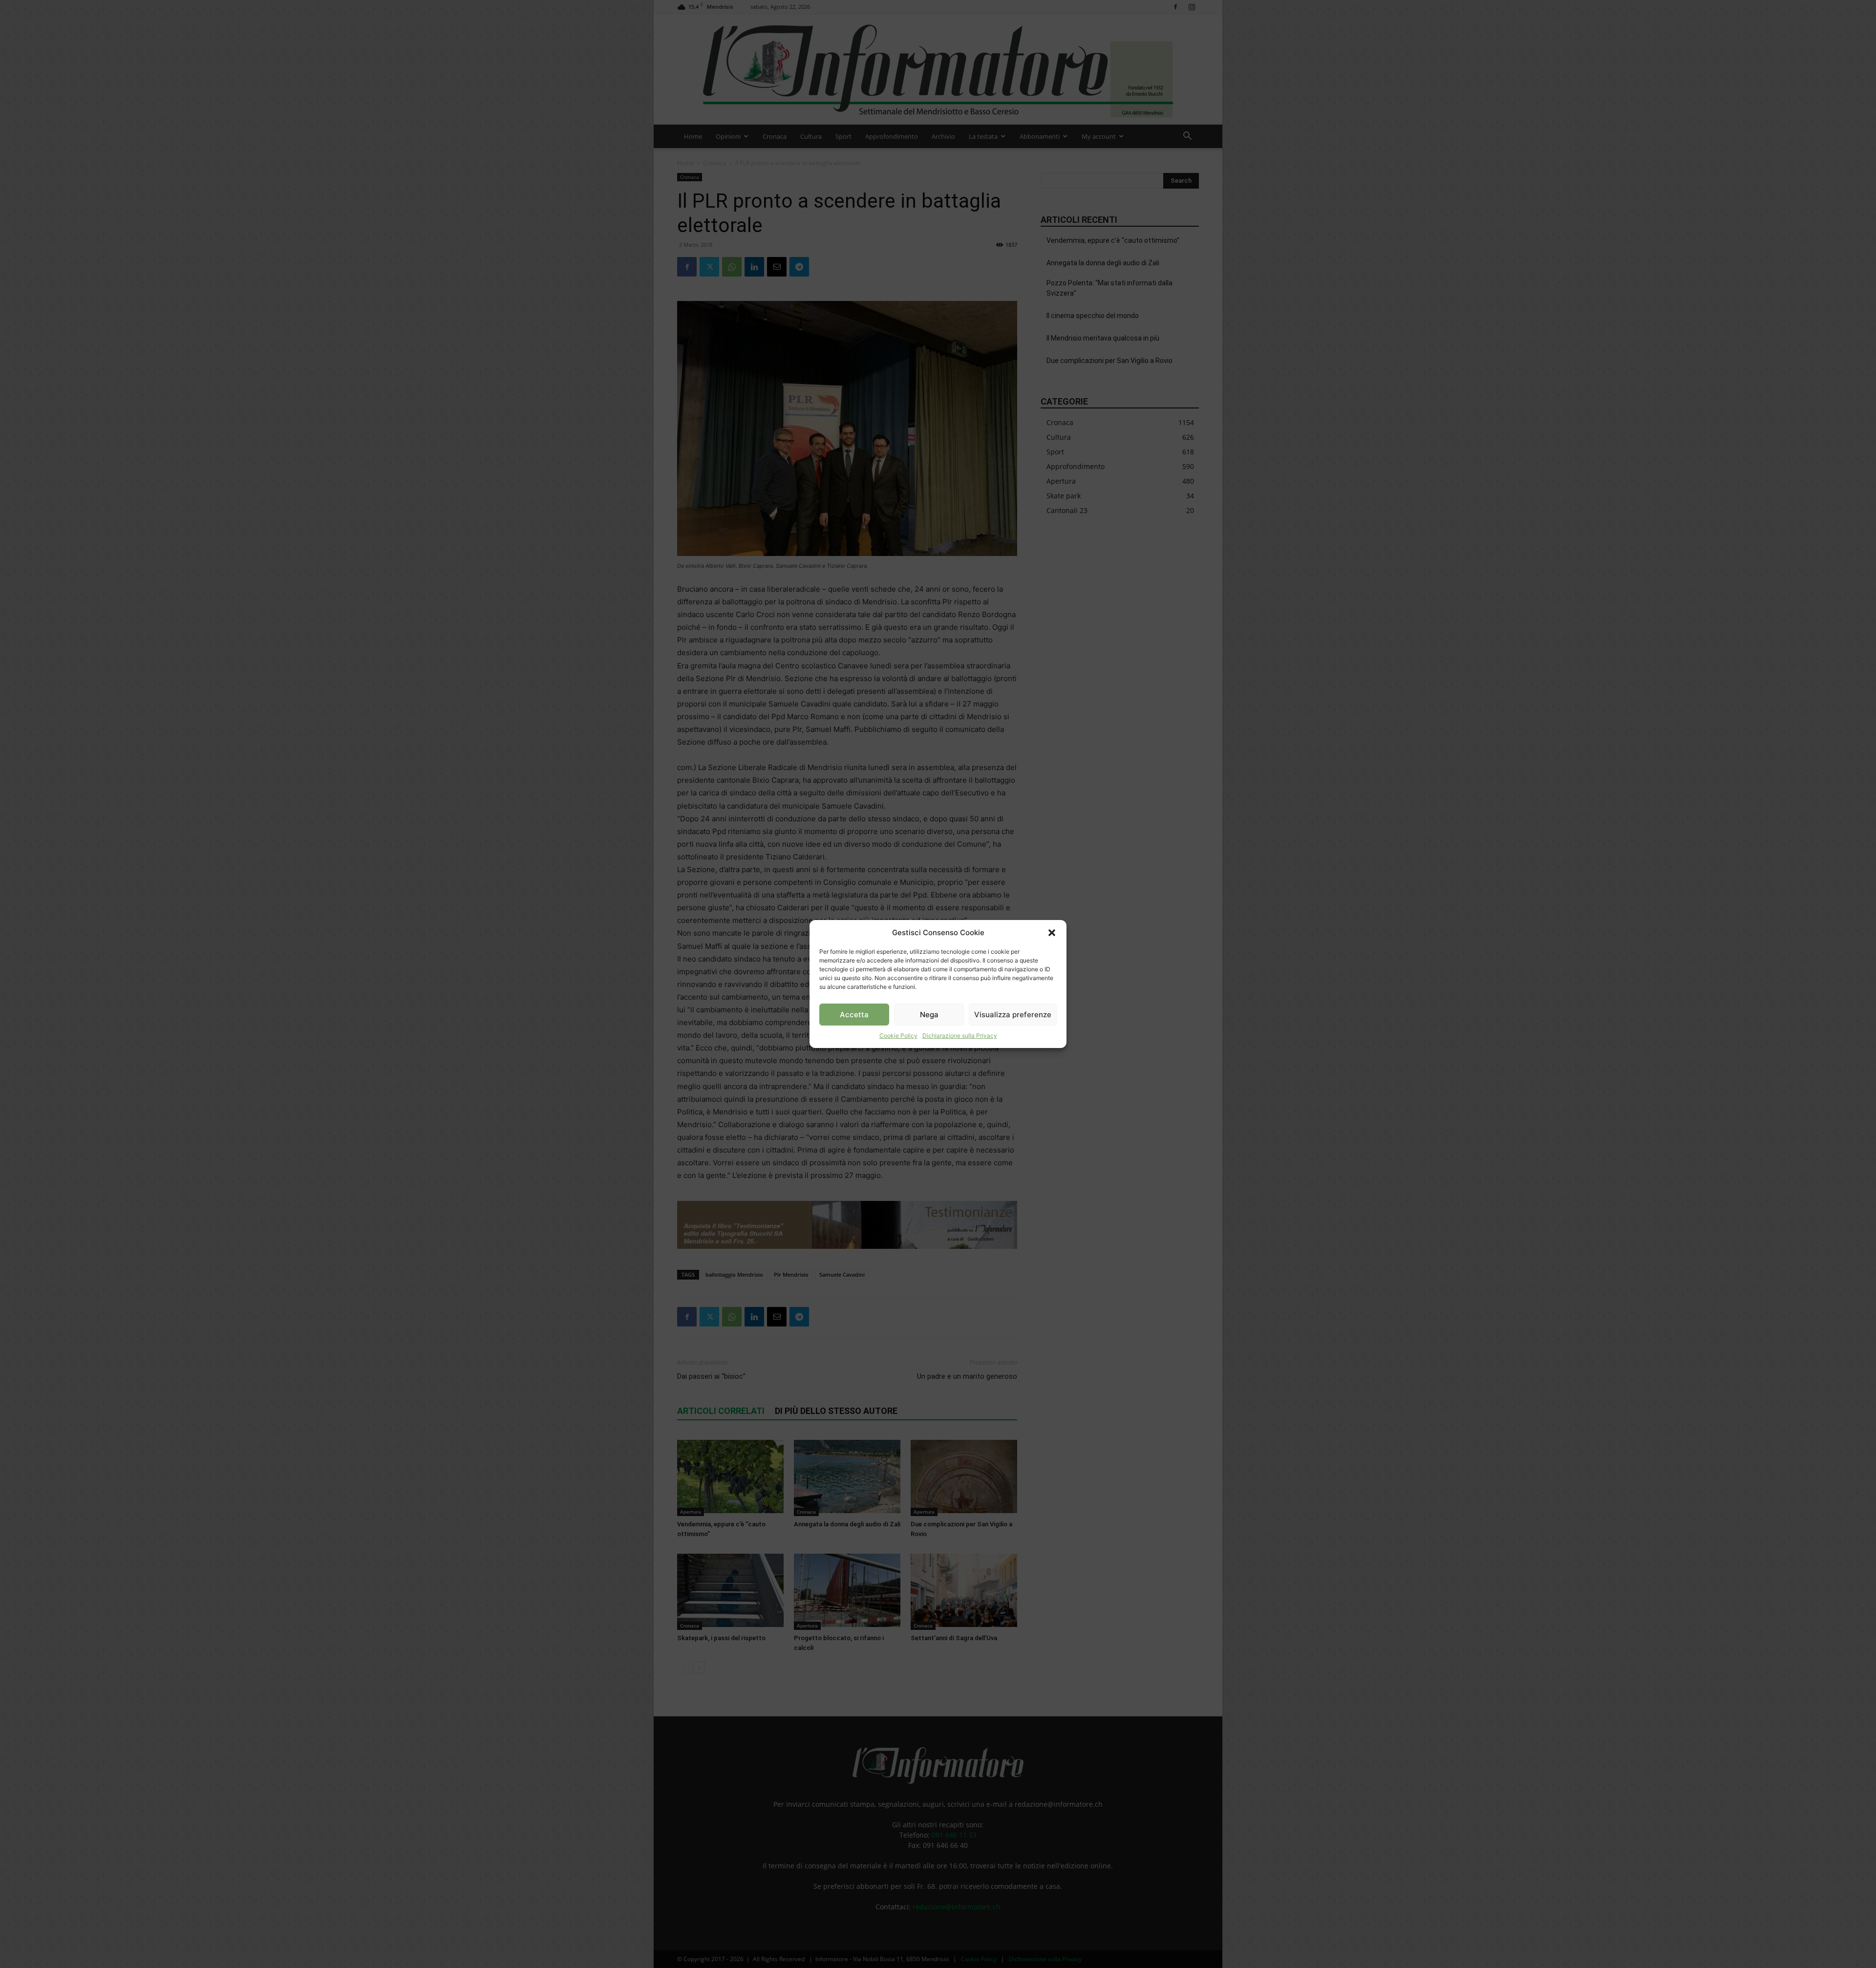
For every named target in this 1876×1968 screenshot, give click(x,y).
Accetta (854, 1015)
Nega (929, 1015)
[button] (1052, 933)
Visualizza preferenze (1013, 1015)
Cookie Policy (898, 1036)
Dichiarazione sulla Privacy (960, 1036)
